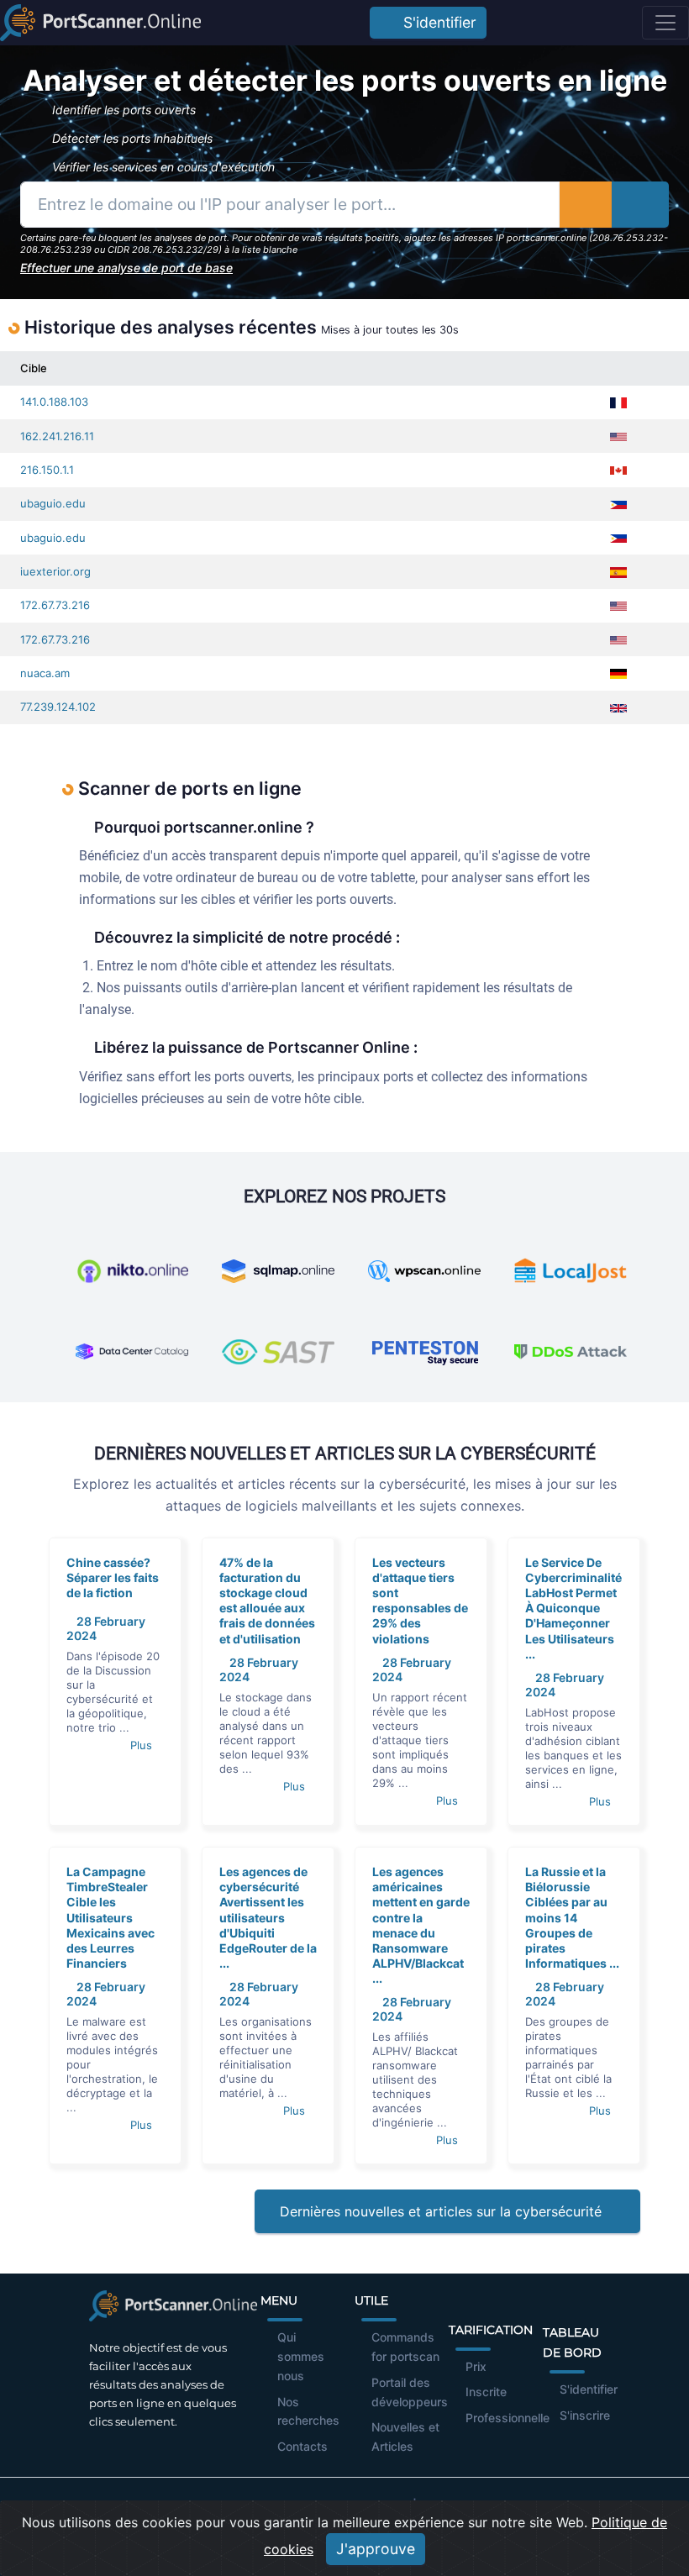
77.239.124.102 (58, 707)
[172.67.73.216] (656, 605)
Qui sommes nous (301, 2356)
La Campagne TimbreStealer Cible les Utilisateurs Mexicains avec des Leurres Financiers (110, 1917)
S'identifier (436, 22)
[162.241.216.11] (656, 436)
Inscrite (486, 2392)
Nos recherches (308, 2411)
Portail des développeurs (410, 2392)
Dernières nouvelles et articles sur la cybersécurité (443, 2211)
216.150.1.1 (47, 470)
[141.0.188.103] (656, 402)
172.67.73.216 (55, 605)
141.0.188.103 (54, 402)
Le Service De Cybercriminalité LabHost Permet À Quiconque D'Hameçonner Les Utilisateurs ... (573, 1608)
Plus (143, 1745)
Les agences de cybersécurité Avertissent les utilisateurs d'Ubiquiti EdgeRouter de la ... (268, 1917)
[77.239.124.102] (656, 707)
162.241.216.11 (57, 436)
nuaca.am (45, 673)
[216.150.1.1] (656, 470)
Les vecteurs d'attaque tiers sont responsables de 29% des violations (420, 1601)
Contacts (302, 2446)
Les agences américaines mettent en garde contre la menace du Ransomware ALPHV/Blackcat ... (421, 1925)
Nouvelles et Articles (405, 2437)
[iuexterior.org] (656, 572)
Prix (476, 2366)
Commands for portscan (405, 2347)
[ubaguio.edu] (656, 504)
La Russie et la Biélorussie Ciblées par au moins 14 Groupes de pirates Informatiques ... (572, 1917)
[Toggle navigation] (665, 23)
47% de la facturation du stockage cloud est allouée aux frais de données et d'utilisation (267, 1601)
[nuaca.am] (656, 673)
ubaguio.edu (53, 503)
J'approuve (376, 2549)
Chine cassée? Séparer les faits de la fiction (113, 1577)
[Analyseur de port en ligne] (100, 23)
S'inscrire (585, 2415)
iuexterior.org (55, 571)
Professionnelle (508, 2418)
